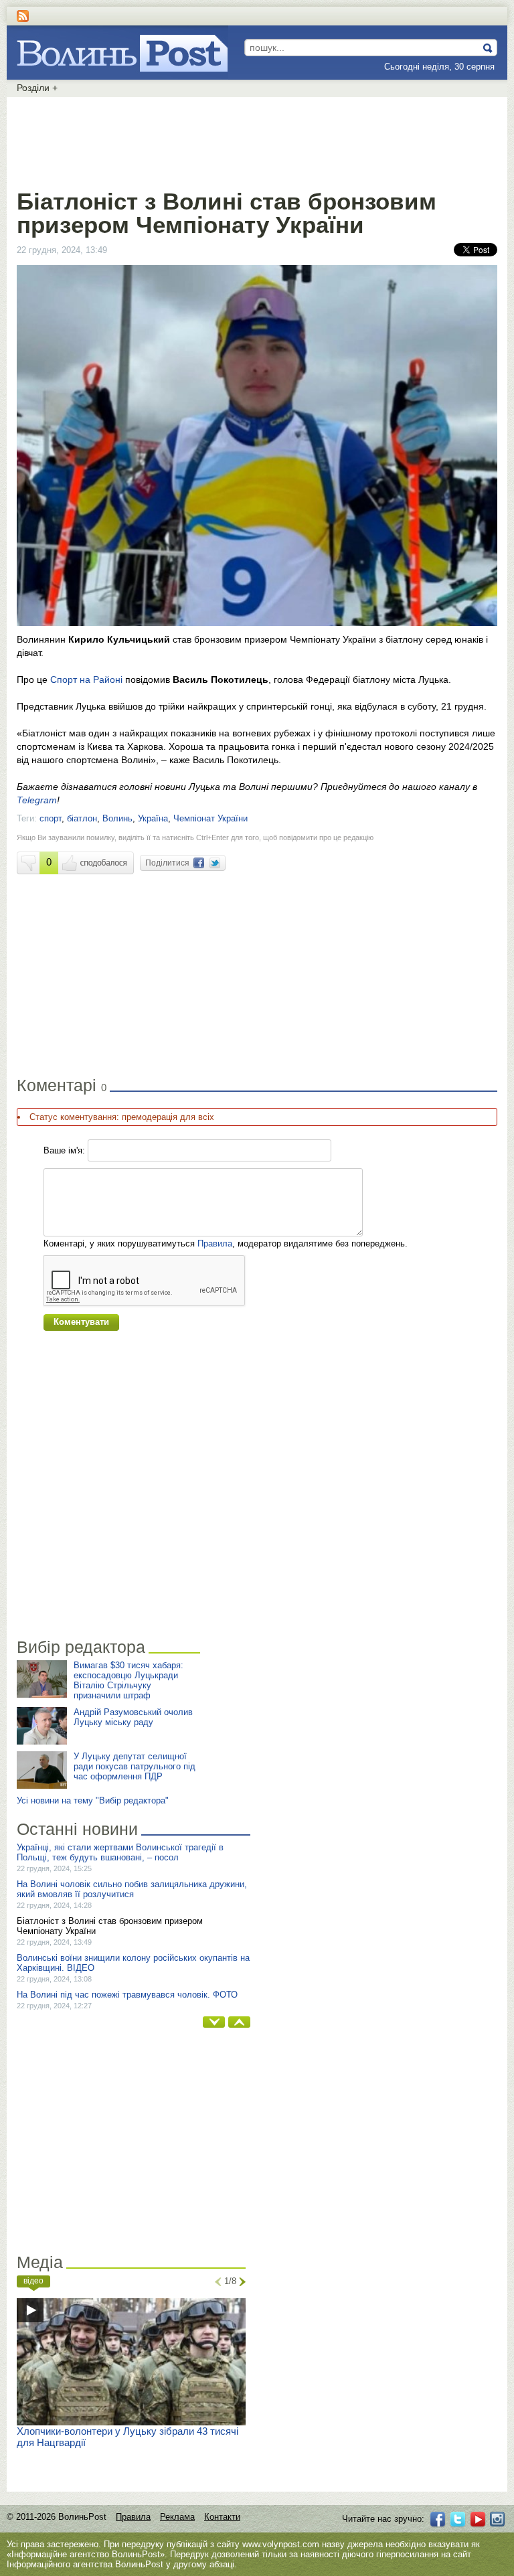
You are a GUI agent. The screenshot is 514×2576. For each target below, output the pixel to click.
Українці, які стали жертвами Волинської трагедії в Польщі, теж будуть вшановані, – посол (120, 1852)
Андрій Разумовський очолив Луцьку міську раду (133, 1717)
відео (33, 2281)
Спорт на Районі (88, 679)
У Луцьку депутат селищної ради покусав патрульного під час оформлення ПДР (135, 1766)
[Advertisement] (257, 141)
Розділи (37, 88)
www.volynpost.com (281, 2544)
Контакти (222, 2517)
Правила (215, 1243)
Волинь (117, 818)
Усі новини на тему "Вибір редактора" (93, 1800)
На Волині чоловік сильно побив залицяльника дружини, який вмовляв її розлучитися (132, 1889)
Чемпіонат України (210, 818)
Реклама (177, 2517)
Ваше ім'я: (64, 1150)
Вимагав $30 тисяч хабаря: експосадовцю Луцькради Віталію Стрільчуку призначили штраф (128, 1680)
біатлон (82, 818)
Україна (153, 818)
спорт (51, 818)
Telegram (37, 800)
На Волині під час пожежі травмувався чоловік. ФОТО (127, 1995)
